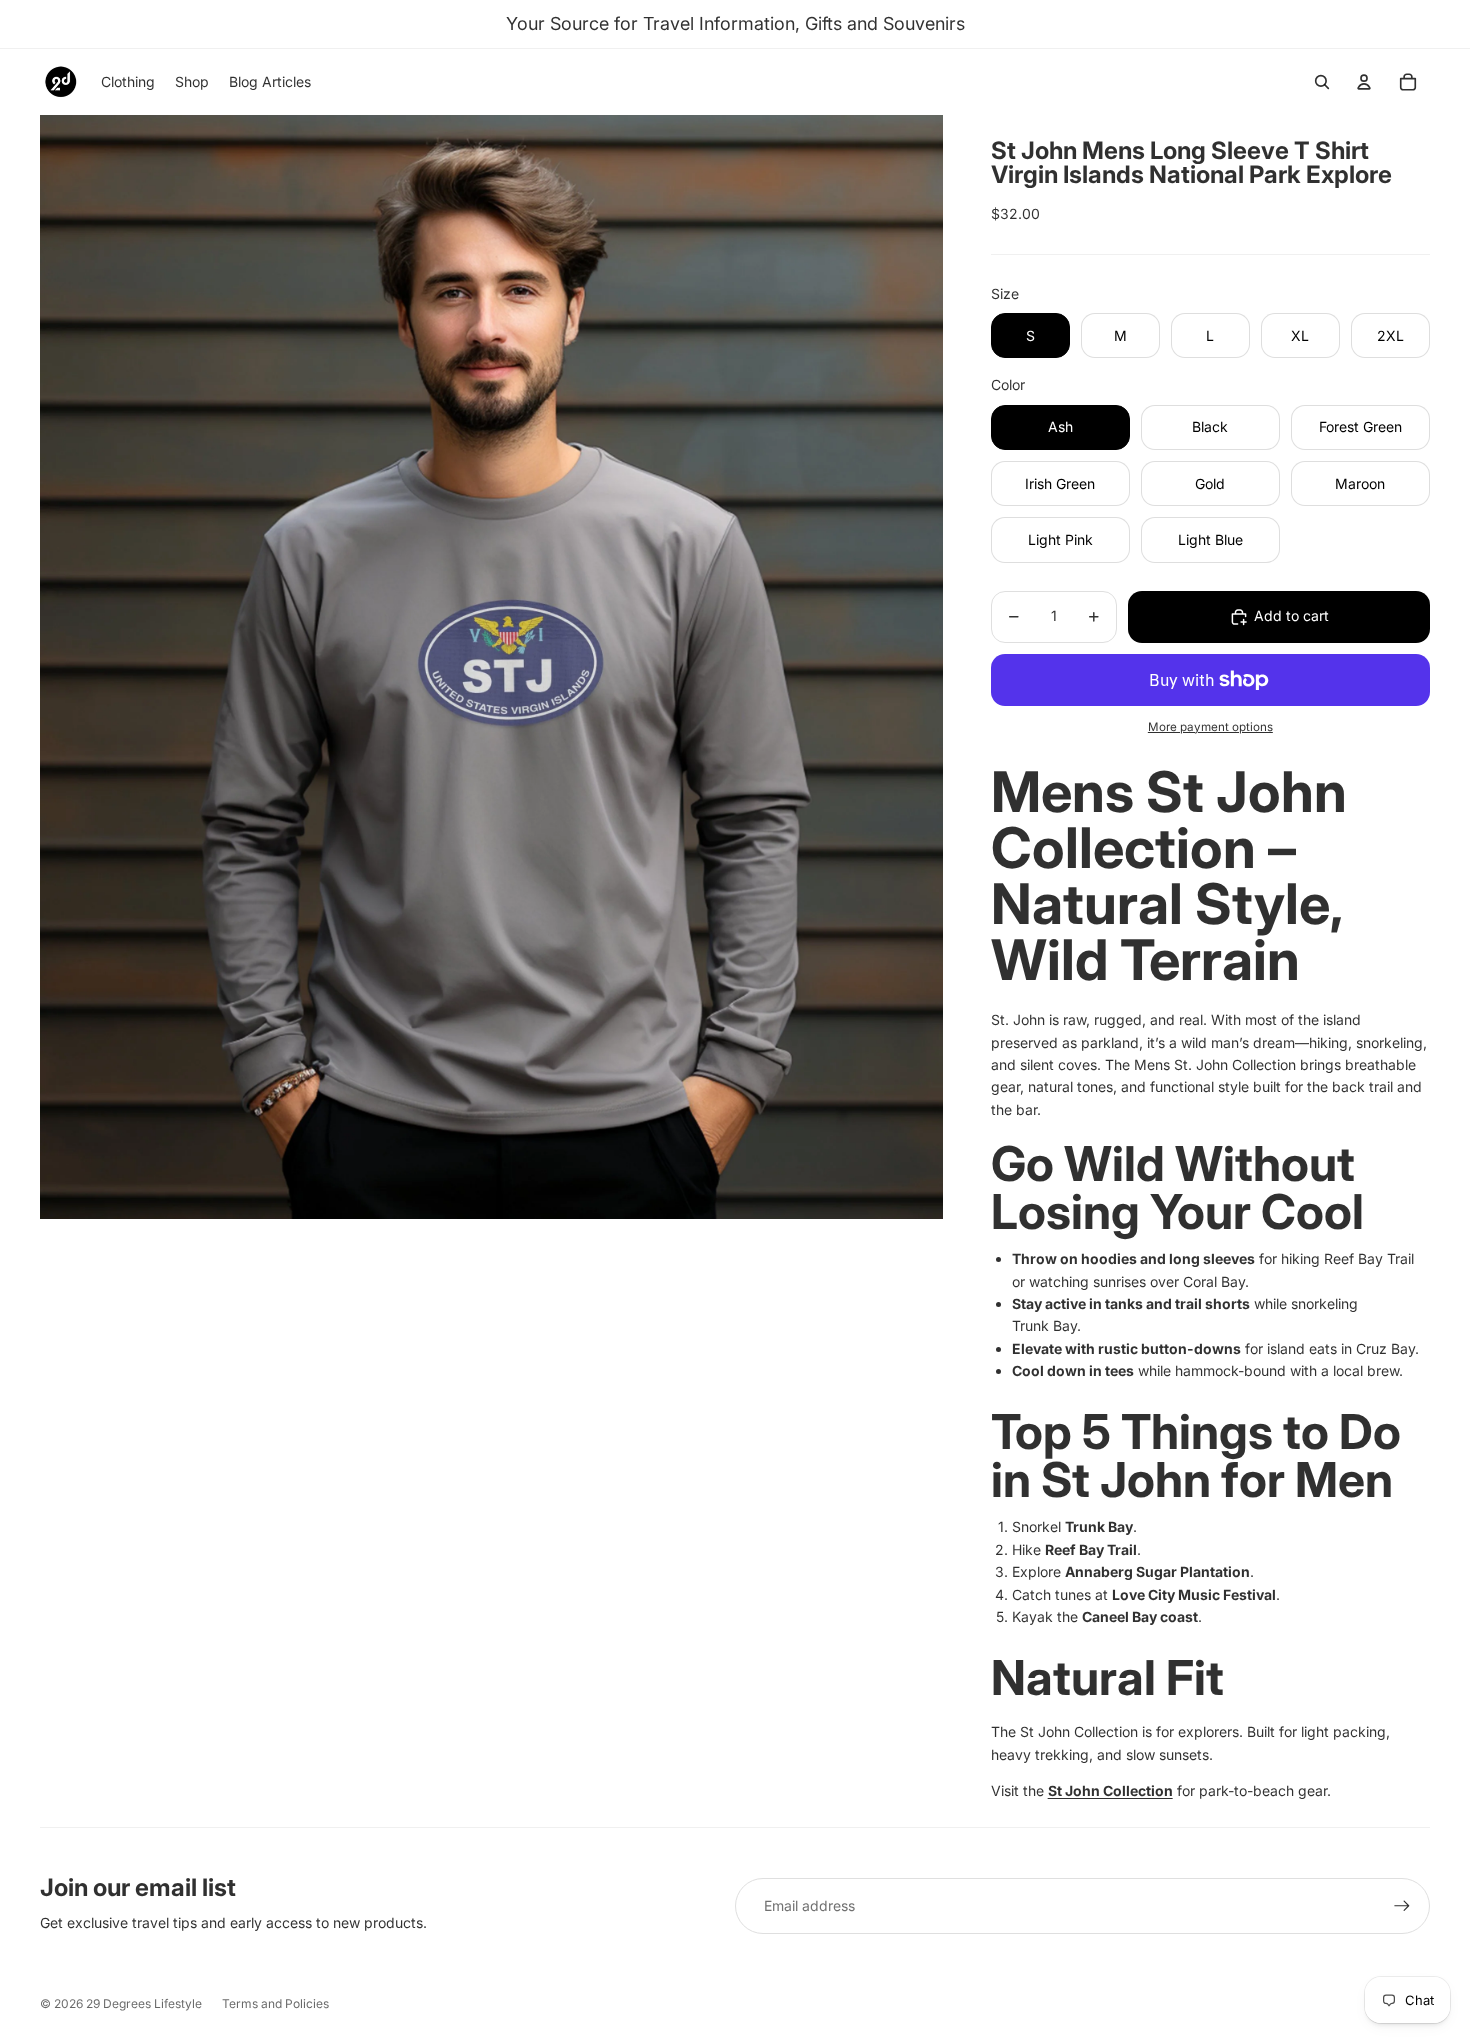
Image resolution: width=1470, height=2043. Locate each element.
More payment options (1210, 727)
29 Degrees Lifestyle (144, 2003)
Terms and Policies (275, 2003)
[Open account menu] (1364, 82)
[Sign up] (1402, 1906)
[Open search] (1322, 82)
